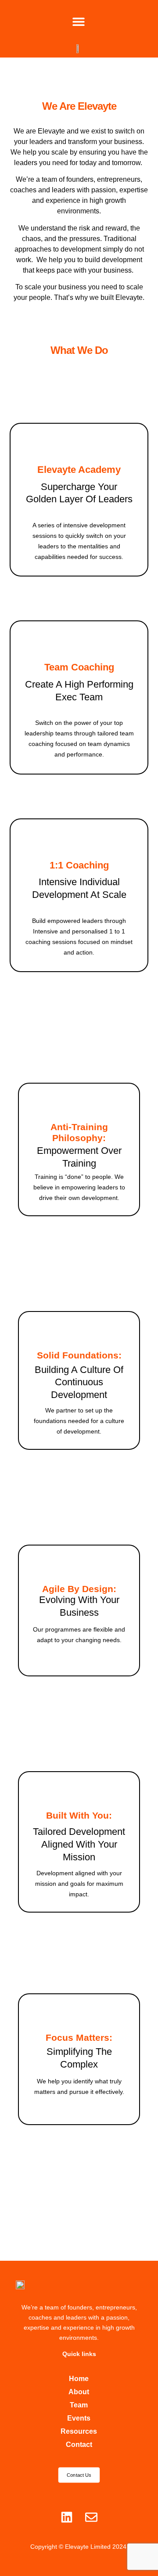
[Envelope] (91, 2517)
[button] (78, 21)
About (79, 2392)
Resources (79, 2431)
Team (79, 2405)
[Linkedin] (67, 2517)
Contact (79, 2444)
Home (79, 2379)
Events (79, 2418)
